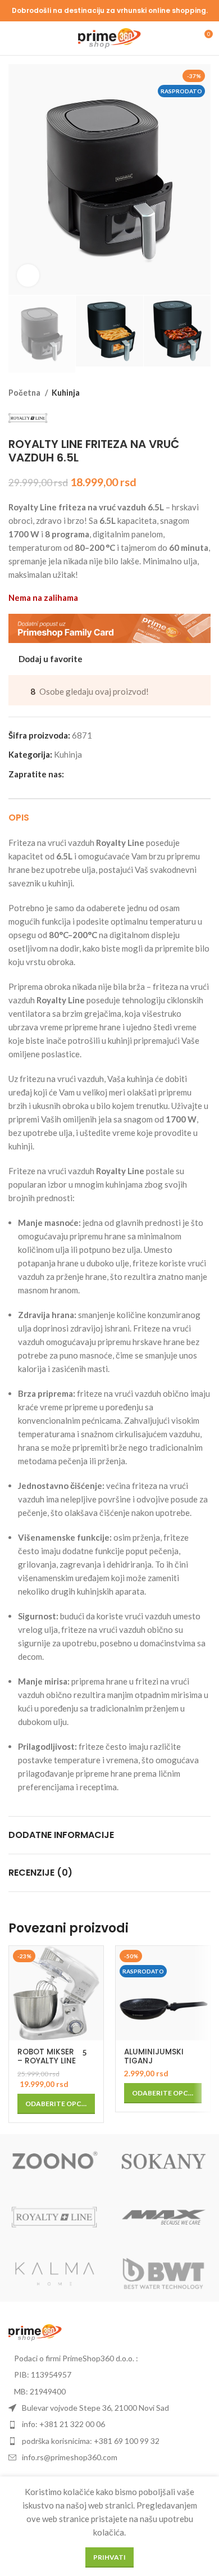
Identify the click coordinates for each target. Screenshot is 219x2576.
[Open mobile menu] (13, 38)
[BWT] (164, 2274)
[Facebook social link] (73, 774)
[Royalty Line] (55, 2218)
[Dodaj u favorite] (93, 1956)
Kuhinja (66, 393)
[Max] (164, 2218)
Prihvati (109, 2557)
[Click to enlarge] (28, 275)
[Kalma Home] (55, 2274)
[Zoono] (55, 2162)
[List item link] (109, 2424)
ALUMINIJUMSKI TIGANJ (154, 2056)
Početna (25, 393)
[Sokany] (164, 2162)
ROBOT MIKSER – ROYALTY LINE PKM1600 (47, 2061)
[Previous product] (182, 393)
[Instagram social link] (86, 774)
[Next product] (205, 393)
